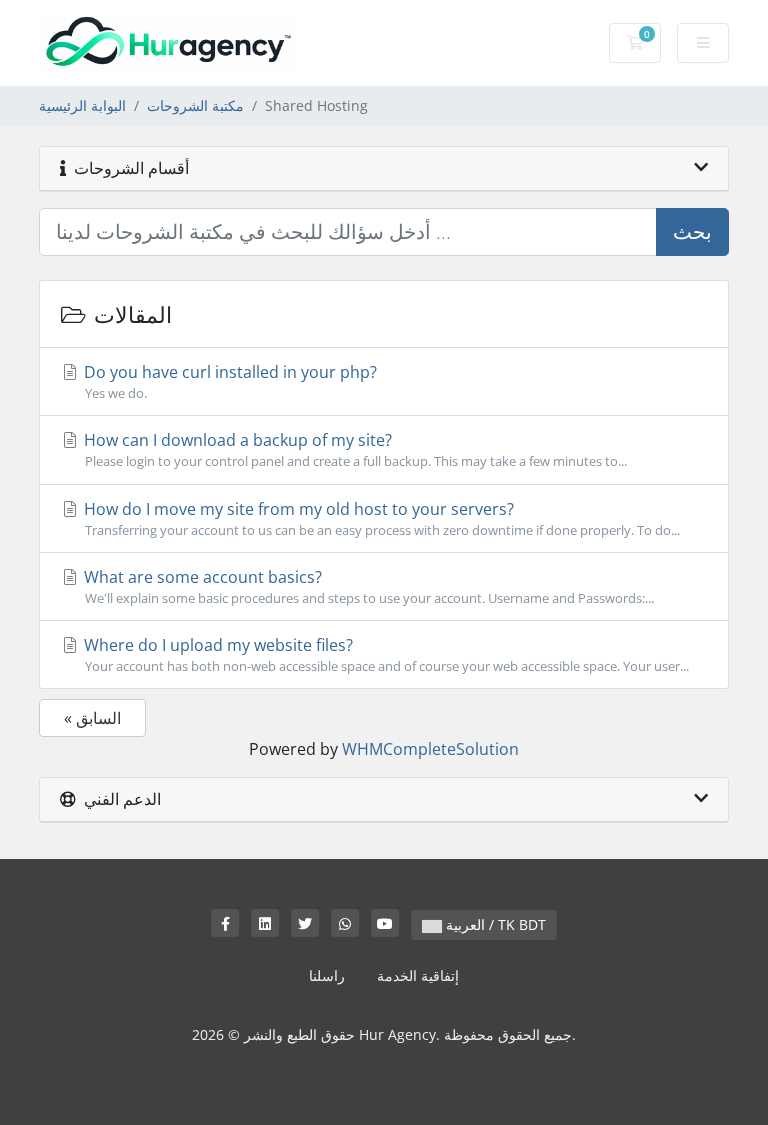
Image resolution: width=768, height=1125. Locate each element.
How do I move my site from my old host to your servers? (380, 518)
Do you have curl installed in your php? (228, 381)
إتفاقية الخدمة (418, 975)
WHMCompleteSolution (430, 749)
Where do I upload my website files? (384, 654)
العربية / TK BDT (494, 924)
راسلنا (327, 975)
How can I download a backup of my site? (353, 449)
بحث (692, 231)
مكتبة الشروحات (195, 105)
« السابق (92, 718)
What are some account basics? (367, 586)
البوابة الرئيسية (82, 105)
